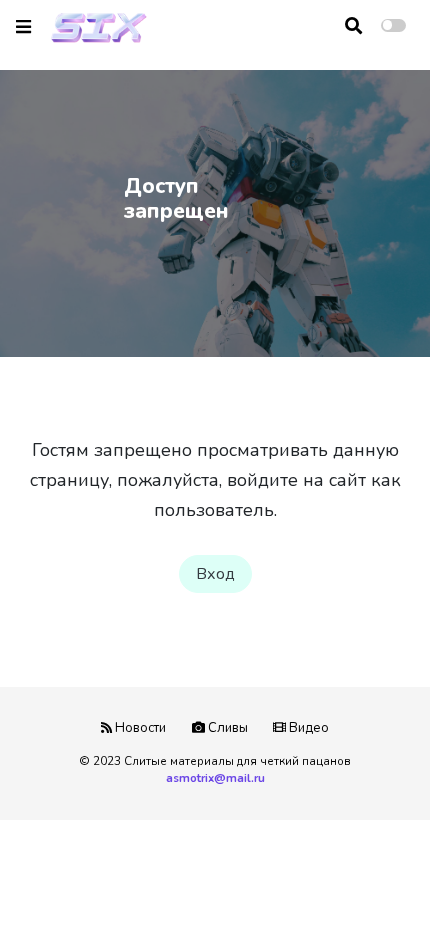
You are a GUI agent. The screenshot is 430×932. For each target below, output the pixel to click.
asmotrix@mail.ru (215, 778)
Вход (215, 574)
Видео (307, 728)
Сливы (226, 728)
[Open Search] (353, 26)
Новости (139, 728)
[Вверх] (372, 878)
